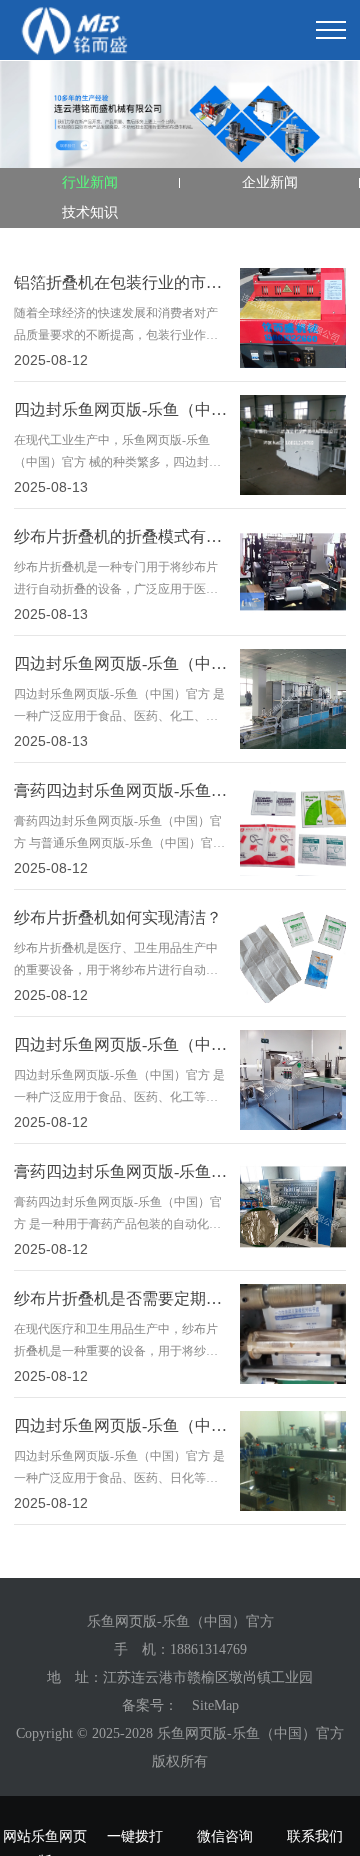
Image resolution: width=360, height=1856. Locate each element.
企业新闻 (270, 182)
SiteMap (215, 1705)
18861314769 (208, 1649)
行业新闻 (90, 182)
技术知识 (90, 212)
